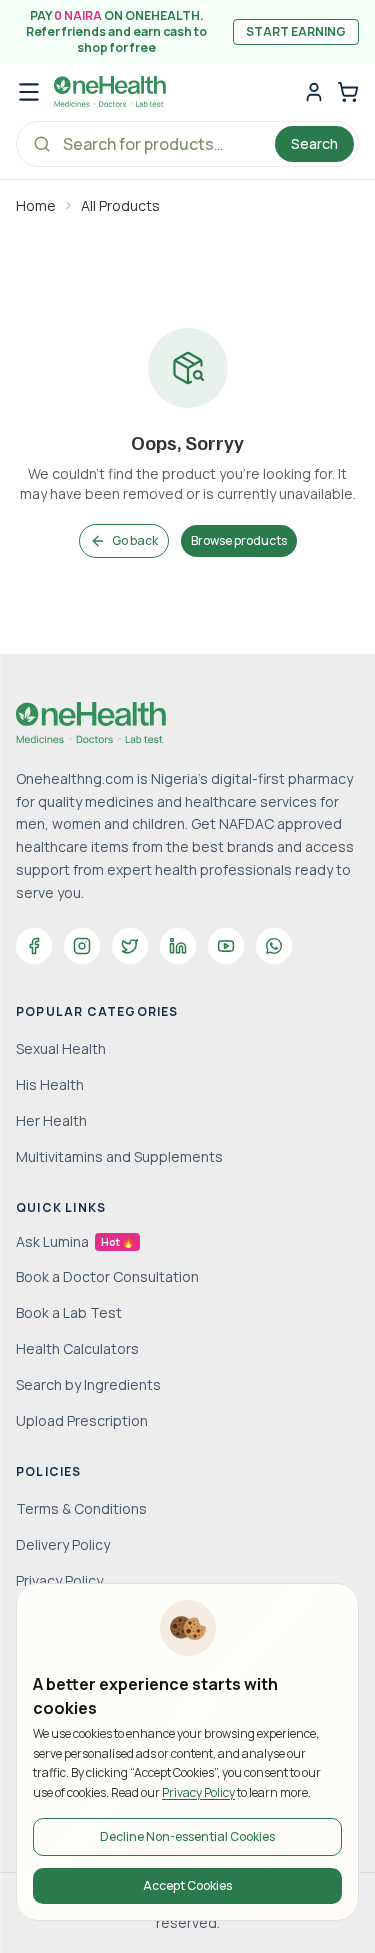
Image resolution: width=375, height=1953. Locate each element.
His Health (50, 1084)
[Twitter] (130, 946)
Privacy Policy (198, 1792)
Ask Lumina (75, 1241)
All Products (120, 205)
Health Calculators (77, 1348)
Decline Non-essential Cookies (187, 1836)
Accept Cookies (187, 1885)
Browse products (239, 540)
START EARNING (296, 31)
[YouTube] (226, 946)
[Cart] (348, 92)
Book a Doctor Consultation (107, 1276)
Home (36, 205)
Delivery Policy (63, 1544)
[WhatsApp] (274, 946)
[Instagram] (82, 946)
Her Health (51, 1120)
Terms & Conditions (81, 1508)
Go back (135, 540)
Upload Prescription (82, 1420)
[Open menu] (29, 92)
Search (314, 143)
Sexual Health (61, 1048)
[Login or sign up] (314, 92)
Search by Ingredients (88, 1384)
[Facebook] (34, 946)
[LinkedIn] (178, 946)
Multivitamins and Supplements (119, 1156)
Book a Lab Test (69, 1312)
